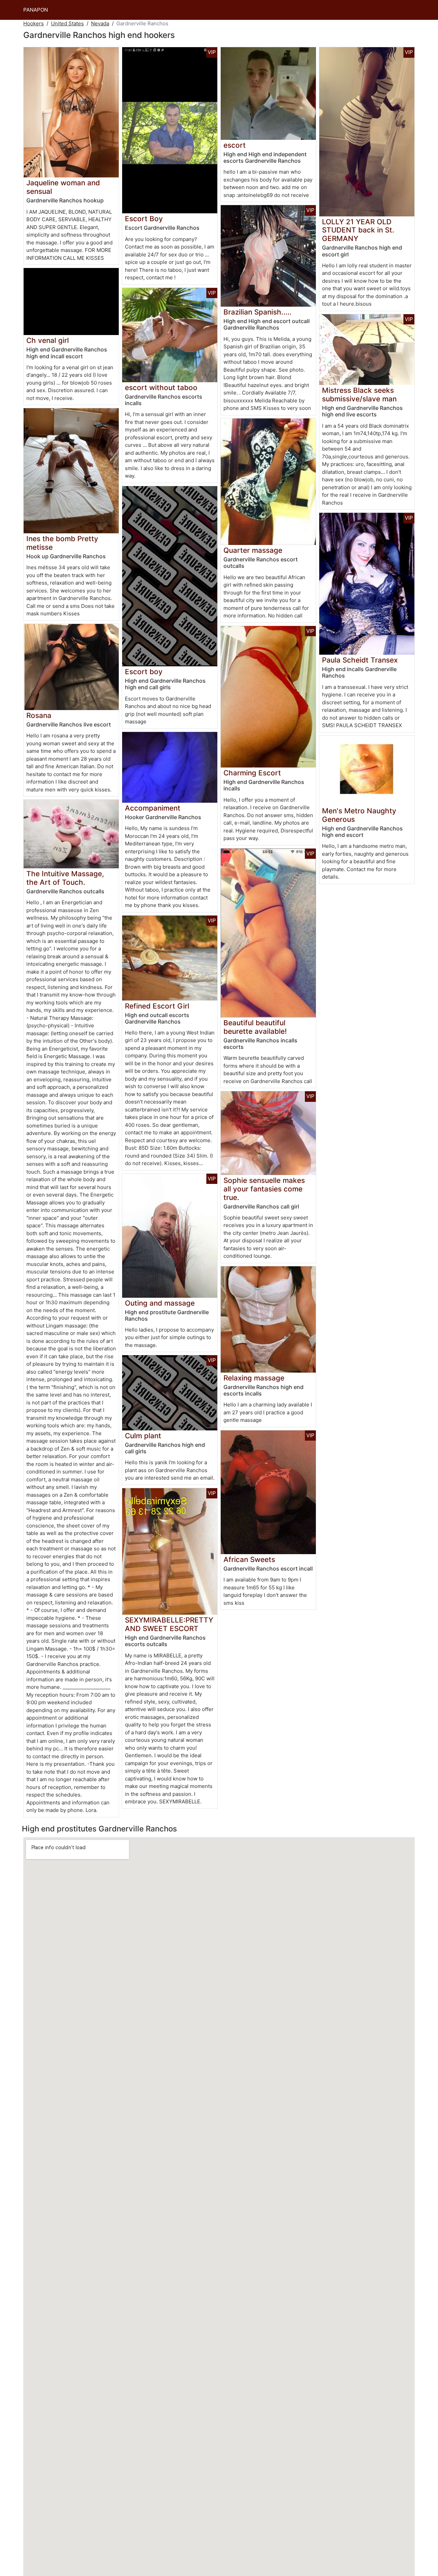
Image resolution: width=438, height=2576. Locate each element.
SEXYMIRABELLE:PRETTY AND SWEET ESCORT (169, 1624)
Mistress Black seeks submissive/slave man (359, 395)
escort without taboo (161, 388)
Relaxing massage (254, 1378)
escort (235, 145)
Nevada (100, 23)
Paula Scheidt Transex (360, 660)
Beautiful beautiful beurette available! (255, 1027)
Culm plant (143, 1436)
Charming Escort (252, 773)
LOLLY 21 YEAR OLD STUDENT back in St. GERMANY (358, 230)
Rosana (39, 715)
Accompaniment (153, 808)
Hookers (34, 23)
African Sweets (249, 1559)
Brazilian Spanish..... (257, 312)
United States (67, 23)
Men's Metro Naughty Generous (359, 815)
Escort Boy (144, 219)
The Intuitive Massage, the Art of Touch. (65, 878)
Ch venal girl (48, 340)
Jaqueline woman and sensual (63, 187)
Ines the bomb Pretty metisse (62, 543)
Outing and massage (160, 1303)
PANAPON (36, 10)
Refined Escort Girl (157, 1006)
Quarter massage (253, 550)
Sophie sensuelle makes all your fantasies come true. (264, 1189)
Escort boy (144, 672)
